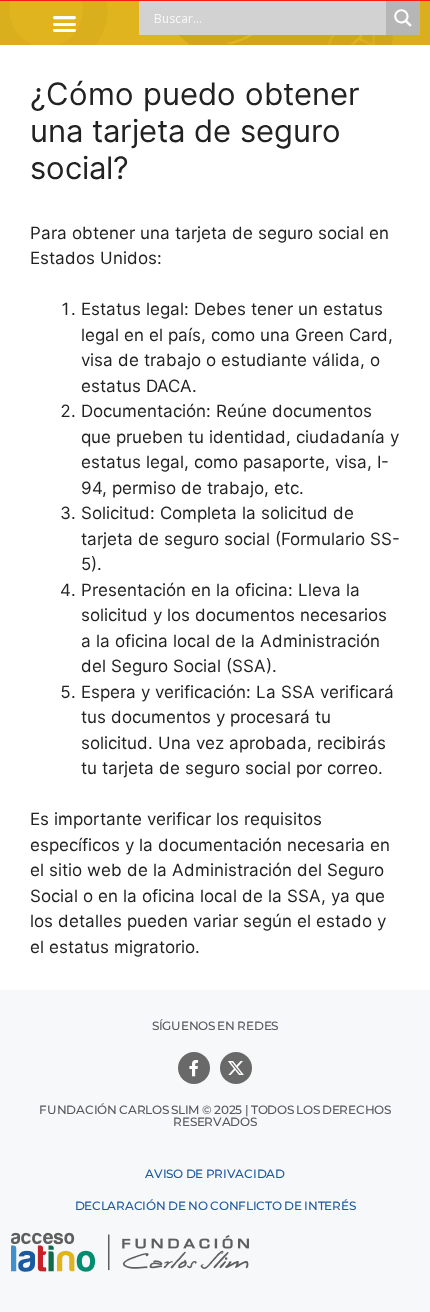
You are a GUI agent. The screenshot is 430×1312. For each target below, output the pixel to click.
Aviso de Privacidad (214, 1173)
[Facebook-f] (194, 1068)
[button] (65, 23)
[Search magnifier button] (403, 18)
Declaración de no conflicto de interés (215, 1205)
